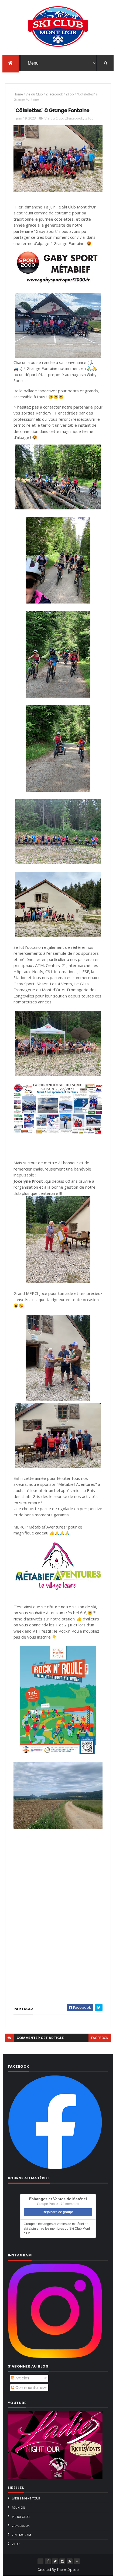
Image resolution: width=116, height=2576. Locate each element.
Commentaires (29, 2388)
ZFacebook (54, 94)
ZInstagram (21, 2535)
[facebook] (48, 2561)
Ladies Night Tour (26, 2498)
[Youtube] (40, 2561)
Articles (22, 2378)
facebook (100, 2038)
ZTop (70, 94)
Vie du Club (34, 94)
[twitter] (55, 2561)
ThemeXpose (68, 2570)
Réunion (18, 2508)
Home (18, 94)
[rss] (70, 2561)
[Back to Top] (77, 2561)
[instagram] (62, 2561)
